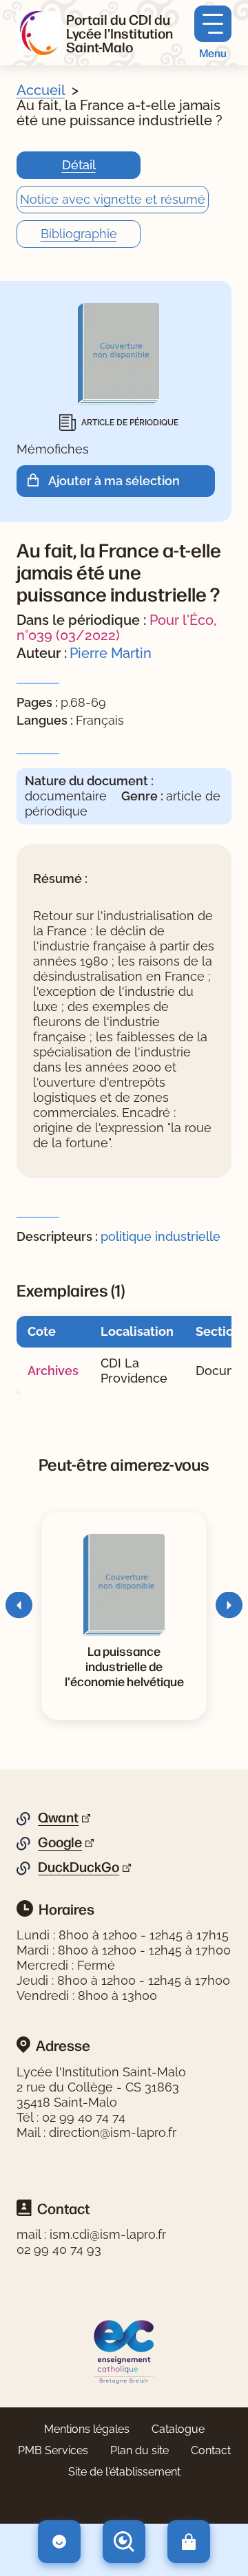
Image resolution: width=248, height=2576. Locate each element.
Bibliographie (79, 234)
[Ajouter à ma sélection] (38, 481)
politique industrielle (161, 1236)
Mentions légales (87, 2429)
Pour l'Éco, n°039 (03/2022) (116, 628)
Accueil (41, 90)
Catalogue (178, 2429)
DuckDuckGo (79, 1867)
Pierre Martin (111, 653)
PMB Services (53, 2450)
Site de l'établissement (124, 2472)
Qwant (58, 1818)
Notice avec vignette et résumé (113, 199)
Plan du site (139, 2450)
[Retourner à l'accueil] (39, 33)
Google (60, 1842)
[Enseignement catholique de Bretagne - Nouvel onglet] (124, 2351)
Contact (211, 2450)
